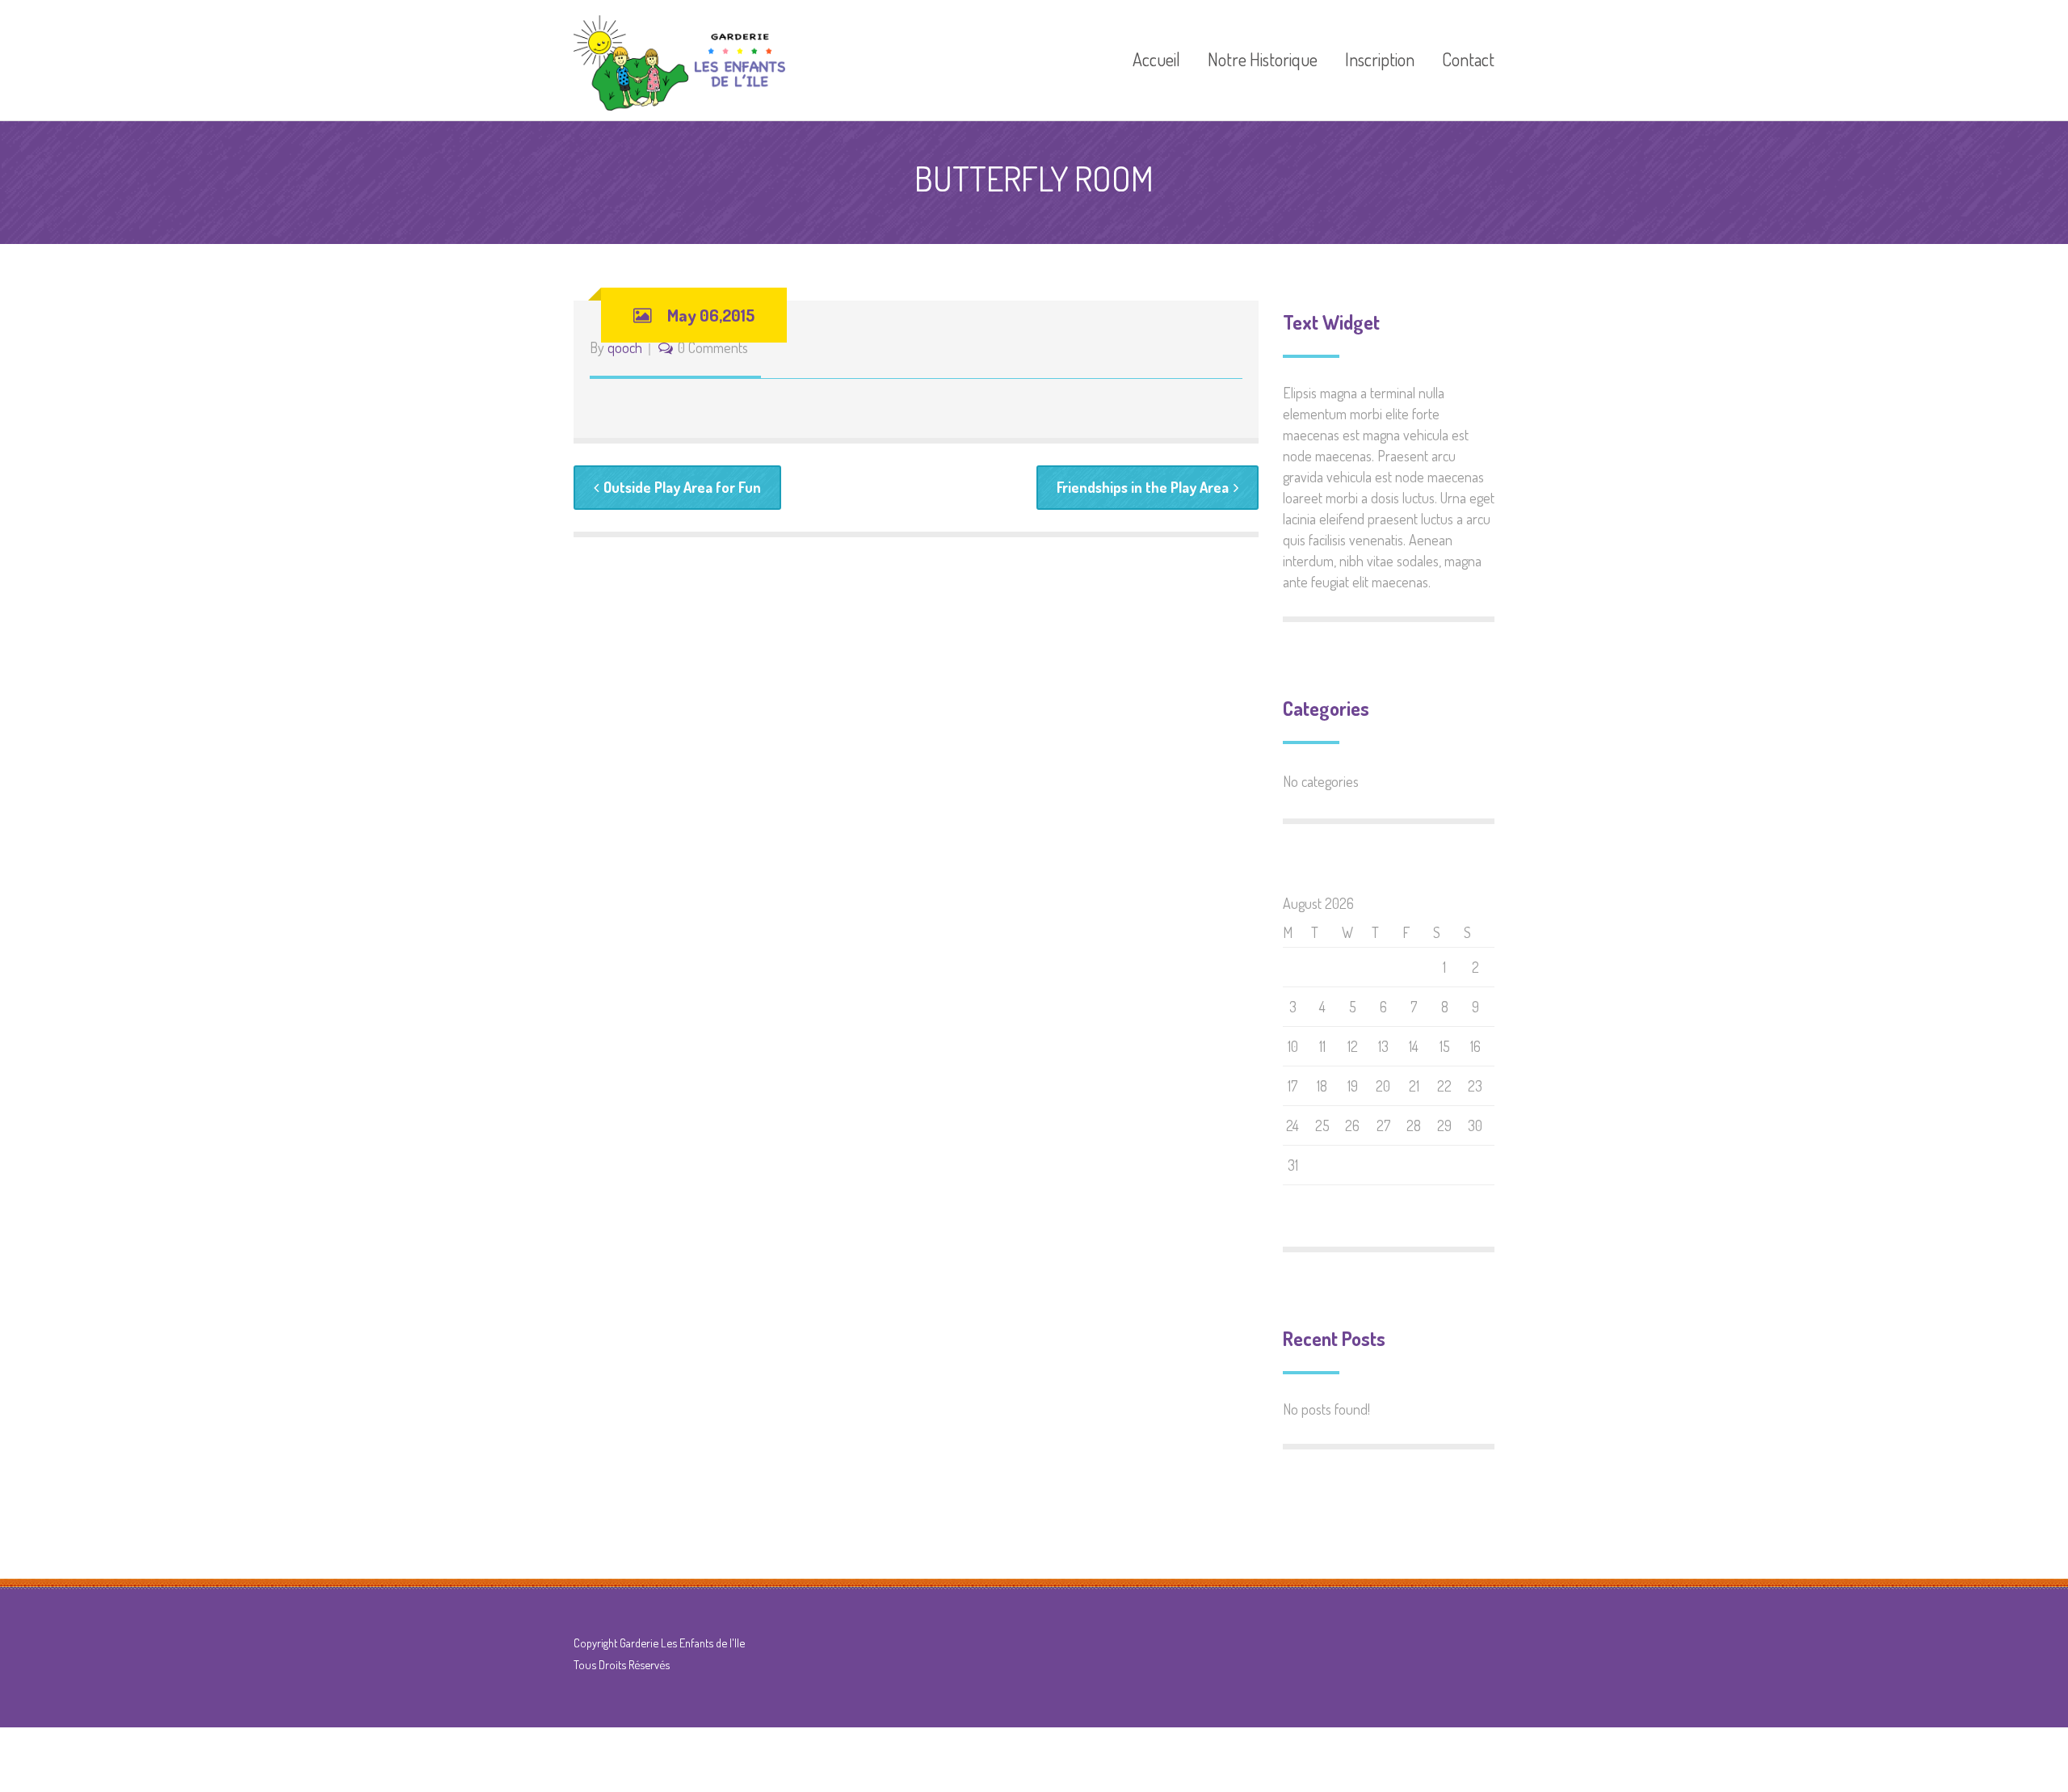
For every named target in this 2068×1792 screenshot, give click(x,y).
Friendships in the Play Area (1143, 487)
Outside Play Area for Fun (682, 487)
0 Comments (713, 347)
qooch (625, 347)
